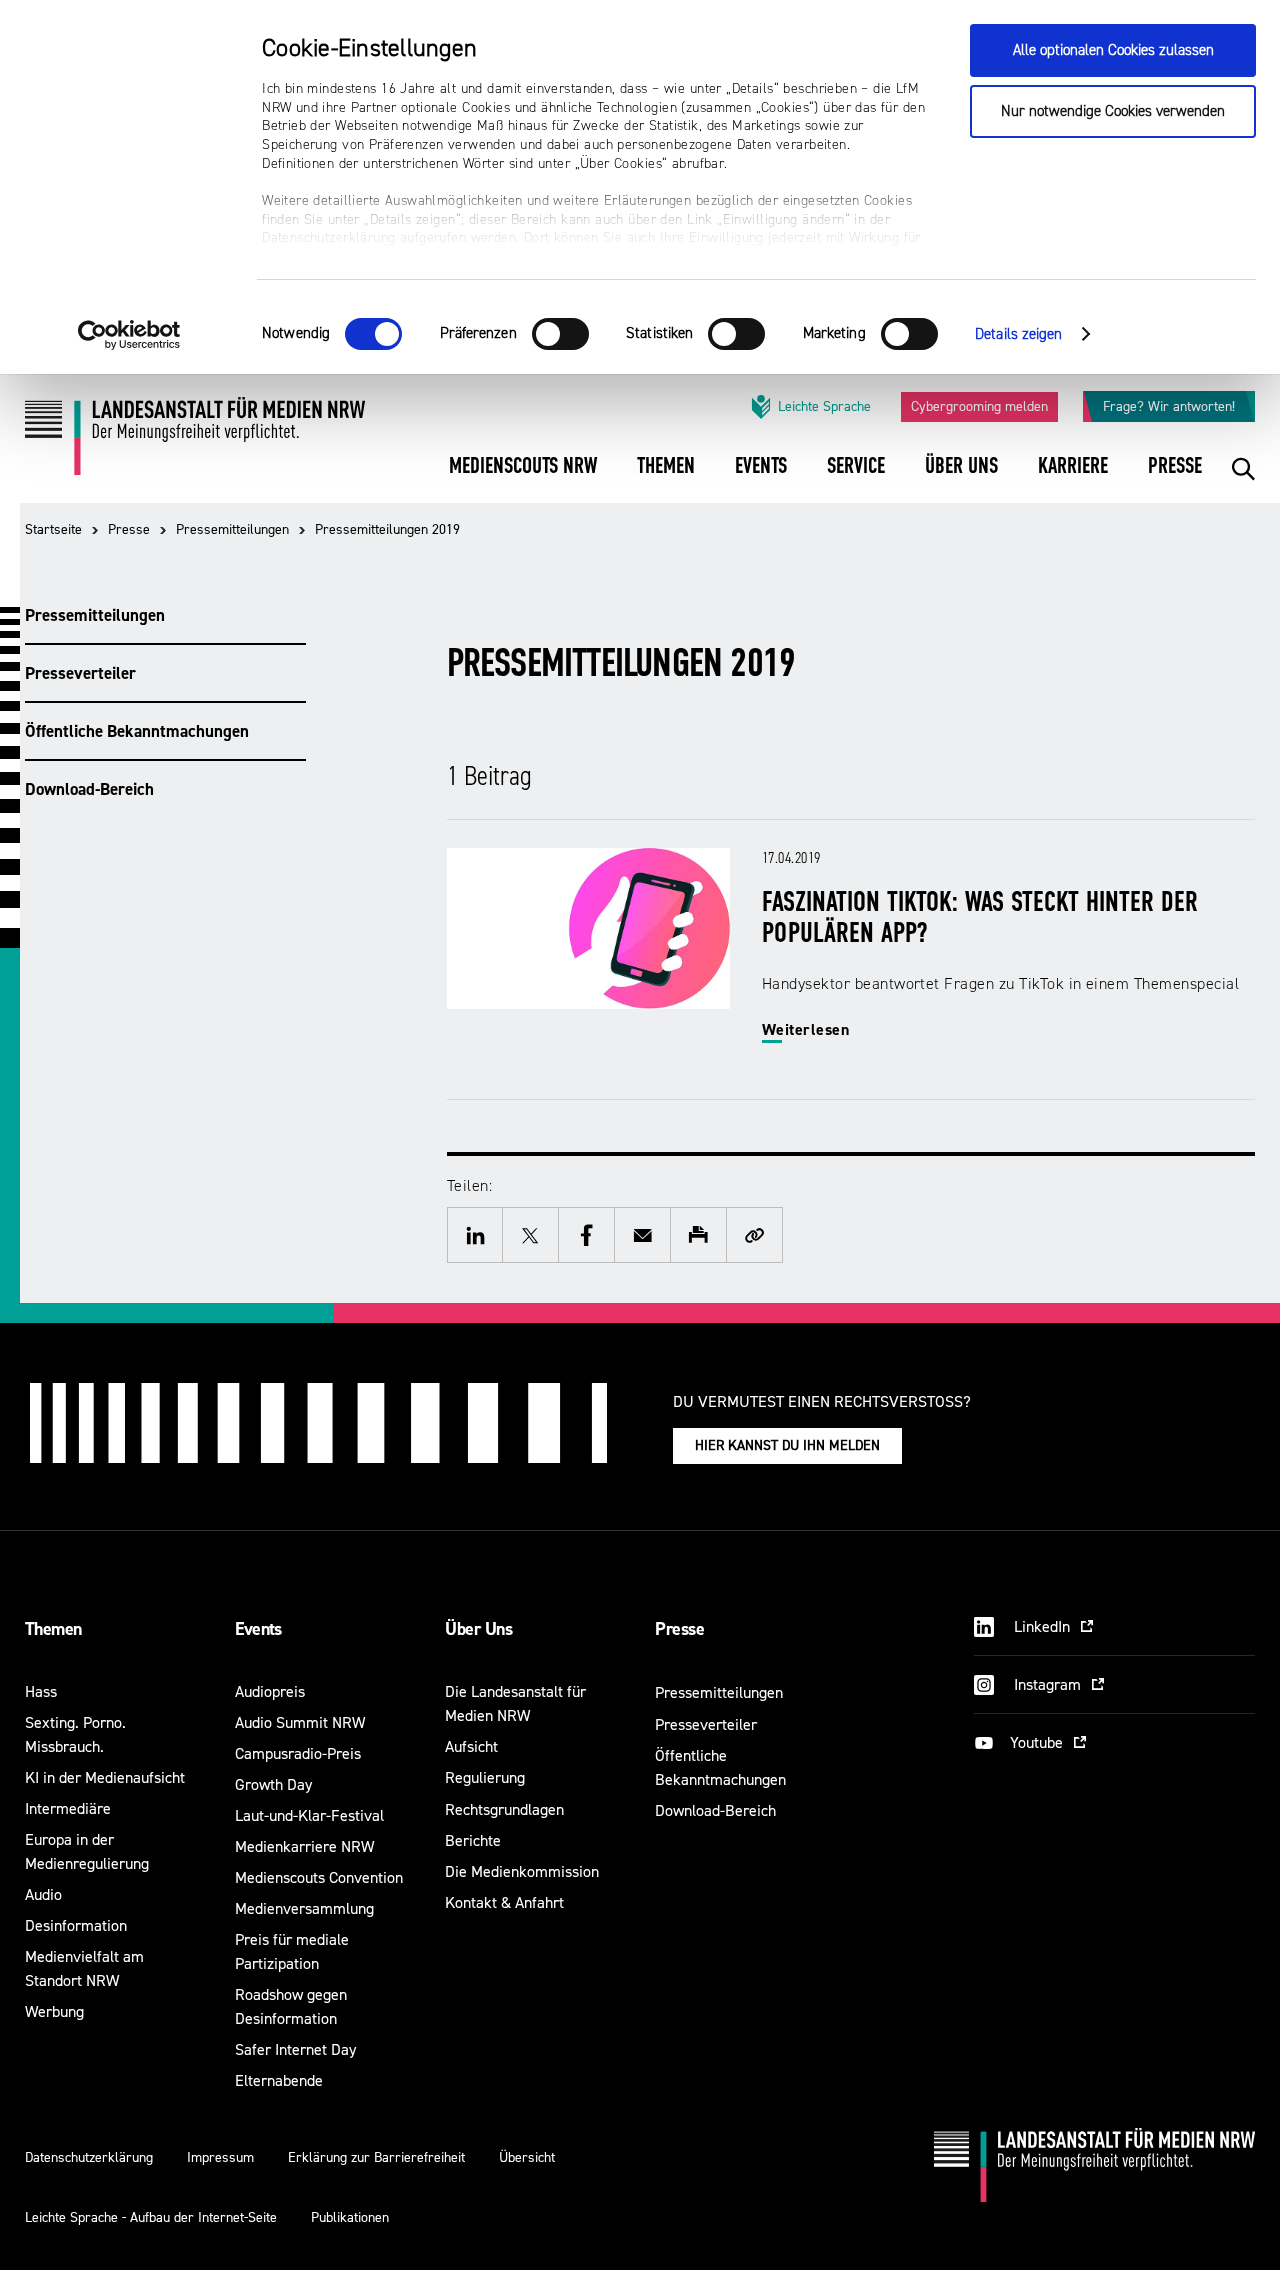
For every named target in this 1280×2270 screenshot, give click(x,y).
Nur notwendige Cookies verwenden (1113, 111)
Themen (53, 1629)
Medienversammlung (304, 1908)
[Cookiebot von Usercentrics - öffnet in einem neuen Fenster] (129, 335)
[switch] (560, 334)
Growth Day (273, 1784)
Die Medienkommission (522, 1871)
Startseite (53, 529)
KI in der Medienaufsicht (105, 1777)
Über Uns (478, 1629)
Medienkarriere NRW (304, 1846)
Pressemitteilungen (232, 529)
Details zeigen (1018, 334)
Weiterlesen (805, 1029)
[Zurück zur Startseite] (195, 443)
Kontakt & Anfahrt (504, 1902)
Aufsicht (471, 1746)
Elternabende (279, 2080)
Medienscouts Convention (319, 1877)
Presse (129, 529)
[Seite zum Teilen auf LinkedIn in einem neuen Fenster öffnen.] (475, 1235)
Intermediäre (68, 1808)
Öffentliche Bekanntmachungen (137, 731)
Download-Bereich (89, 789)
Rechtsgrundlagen (504, 1809)
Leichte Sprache (824, 406)
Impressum (220, 2157)
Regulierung (485, 1777)
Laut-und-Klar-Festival (309, 1815)
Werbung (54, 2011)
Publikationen (350, 2217)
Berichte (473, 1840)
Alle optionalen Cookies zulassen (1113, 50)
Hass (41, 1691)
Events (258, 1629)
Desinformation (76, 1925)
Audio (43, 1894)
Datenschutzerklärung (89, 2157)
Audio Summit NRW (300, 1722)
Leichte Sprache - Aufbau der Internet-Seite (151, 2217)
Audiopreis (270, 1691)
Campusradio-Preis (298, 1753)
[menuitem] (523, 479)
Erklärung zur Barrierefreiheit (376, 2157)
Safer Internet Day (295, 2049)
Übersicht (527, 2157)
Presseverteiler (80, 673)
